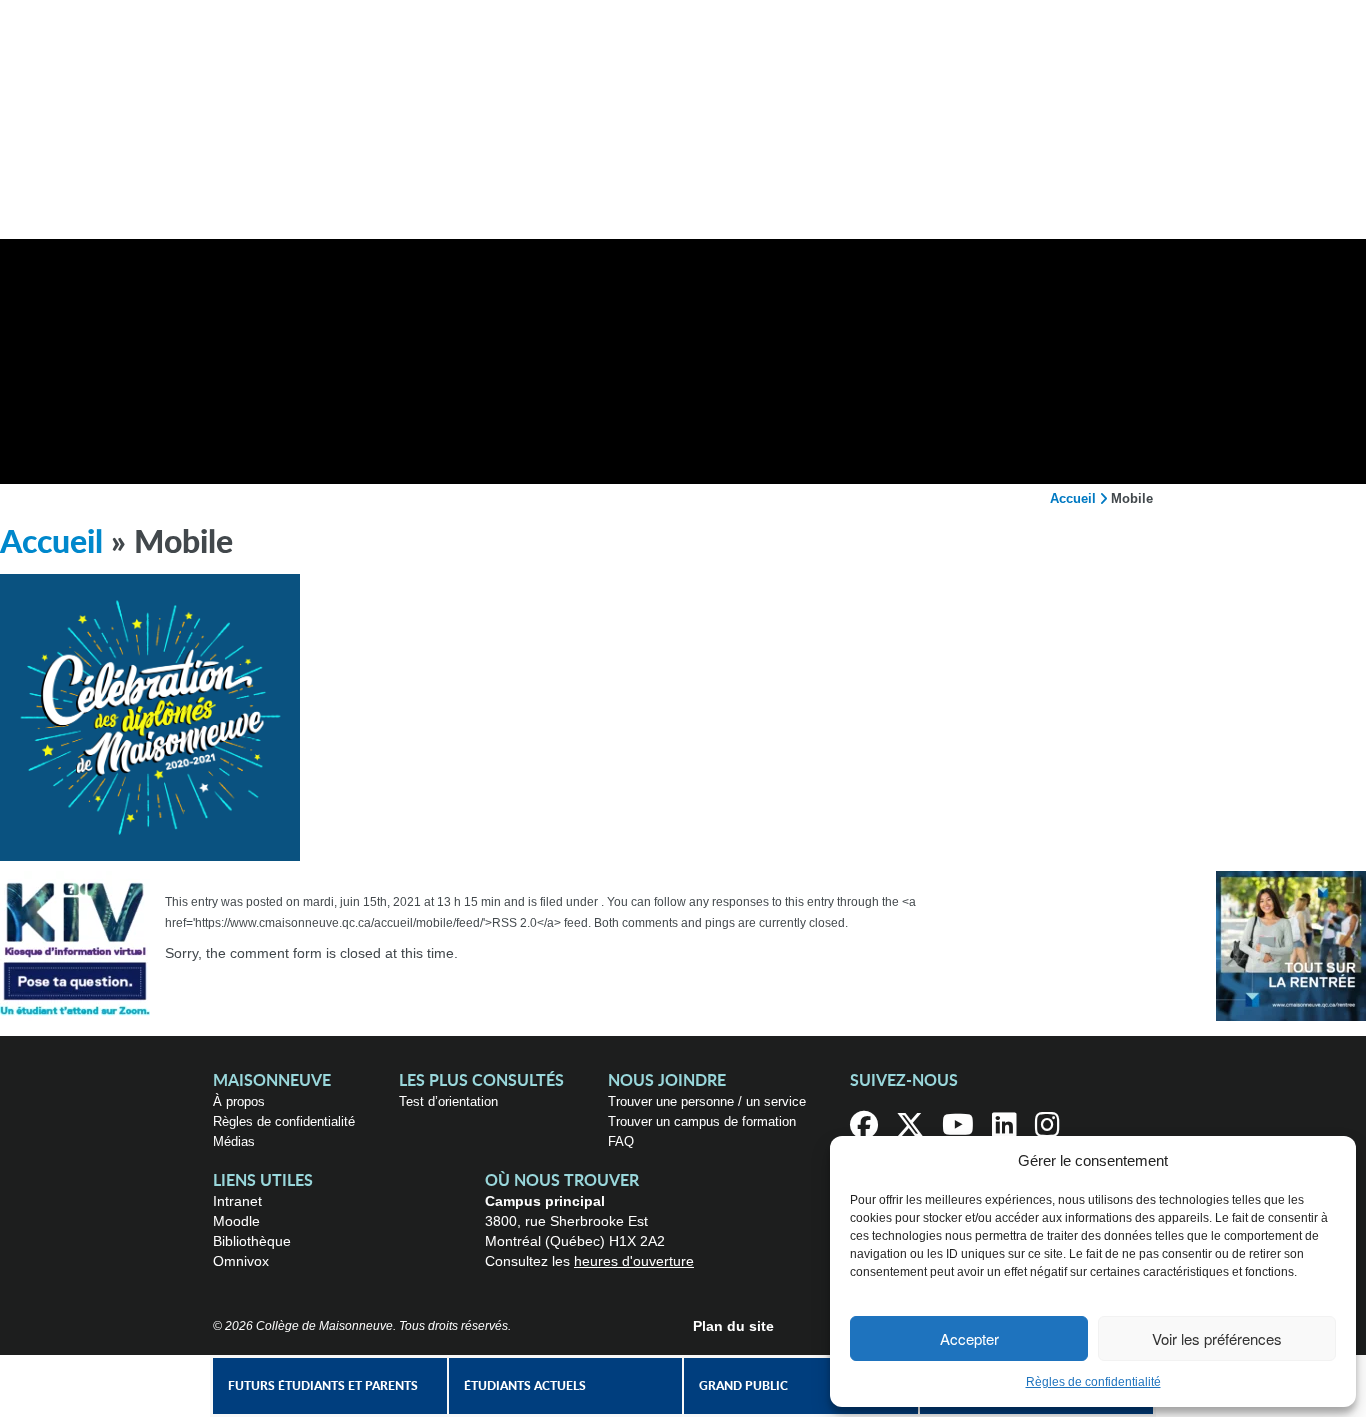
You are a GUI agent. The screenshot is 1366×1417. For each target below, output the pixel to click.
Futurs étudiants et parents (323, 1386)
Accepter (969, 1338)
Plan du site (733, 1326)
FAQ (621, 1141)
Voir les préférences (1217, 1338)
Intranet (237, 1201)
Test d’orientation (448, 1101)
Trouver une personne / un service (707, 1101)
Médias (234, 1141)
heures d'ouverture (634, 1261)
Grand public (743, 1386)
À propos (239, 1101)
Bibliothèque (252, 1241)
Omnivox (241, 1261)
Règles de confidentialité (1093, 1382)
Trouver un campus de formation (702, 1121)
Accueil (1073, 498)
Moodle (236, 1221)
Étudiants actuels (525, 1386)
